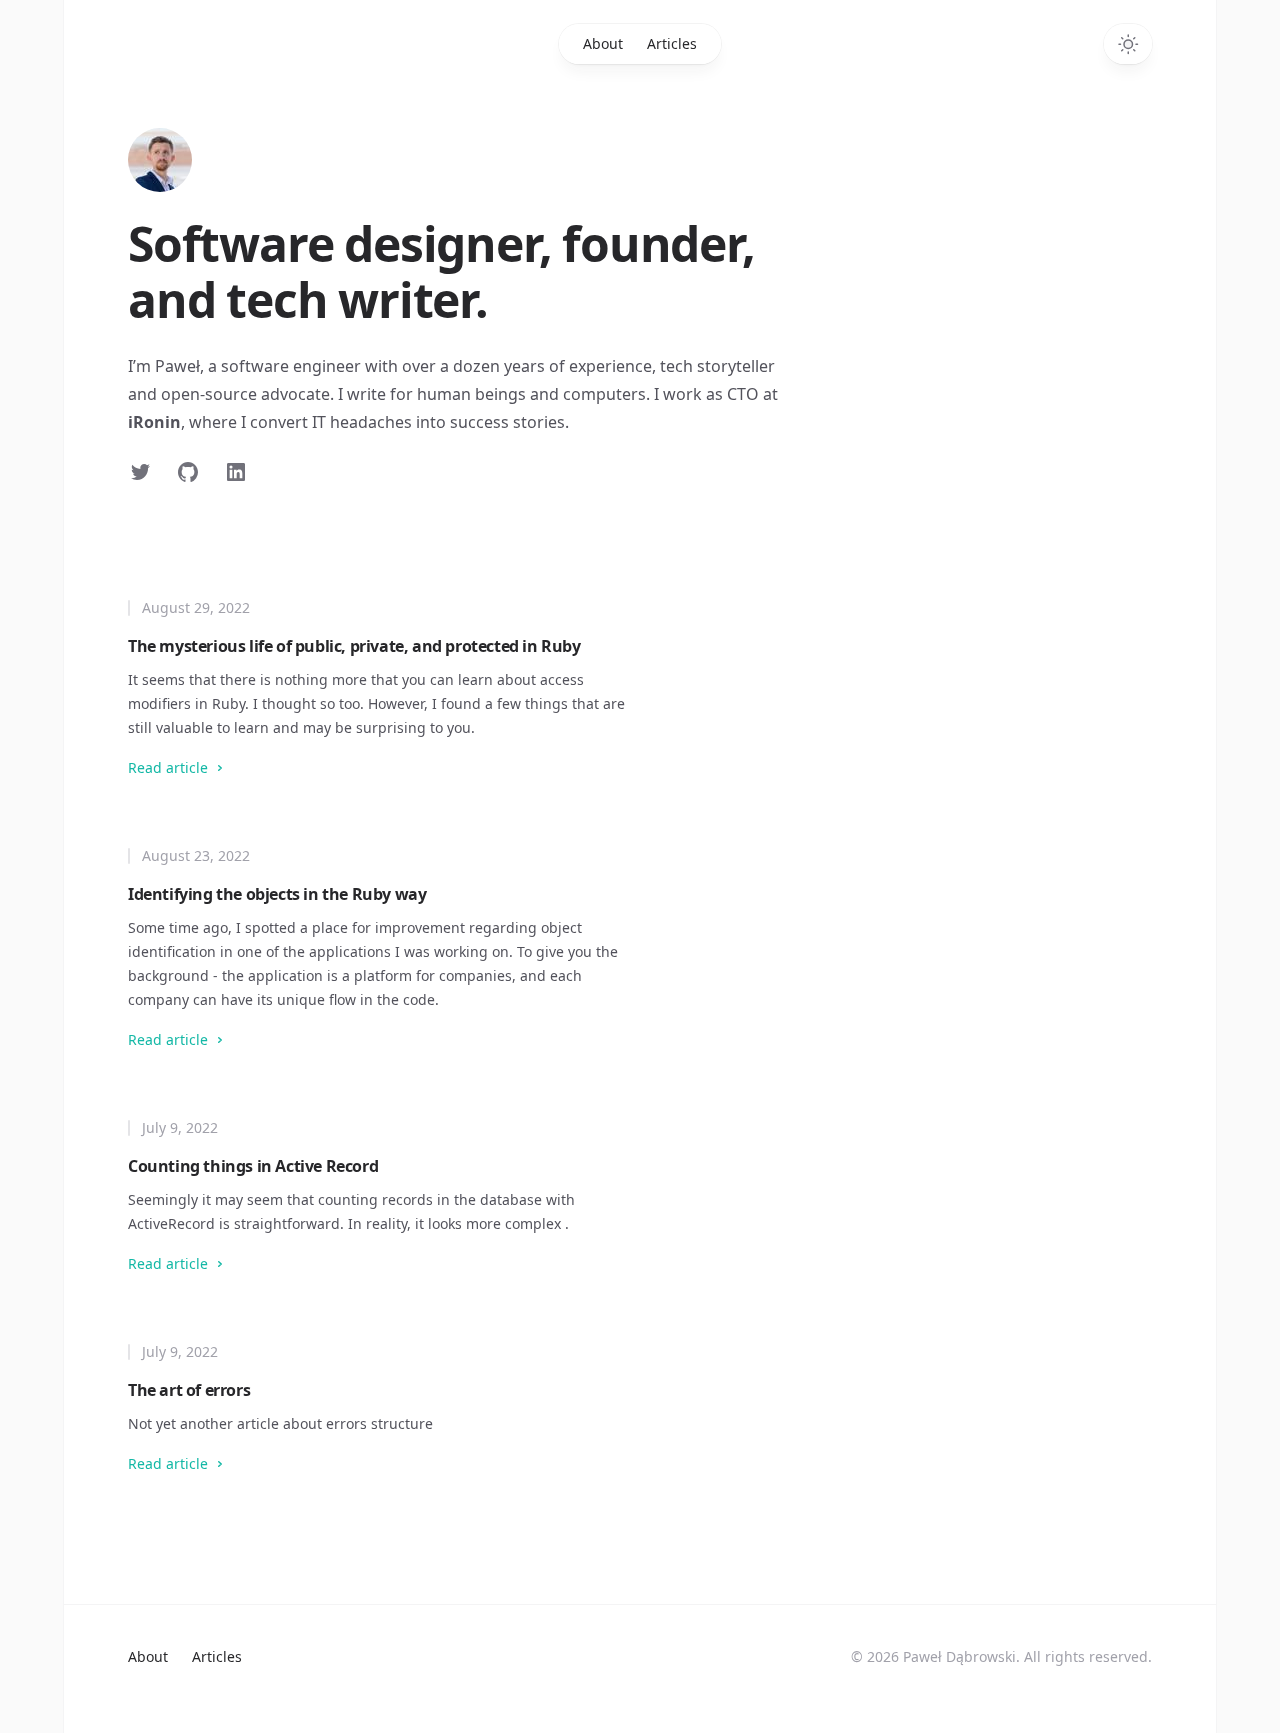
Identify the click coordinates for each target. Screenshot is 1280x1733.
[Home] (160, 160)
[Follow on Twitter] (140, 472)
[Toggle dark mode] (1128, 44)
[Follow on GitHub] (188, 472)
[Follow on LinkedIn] (236, 472)
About (603, 43)
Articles (672, 43)
